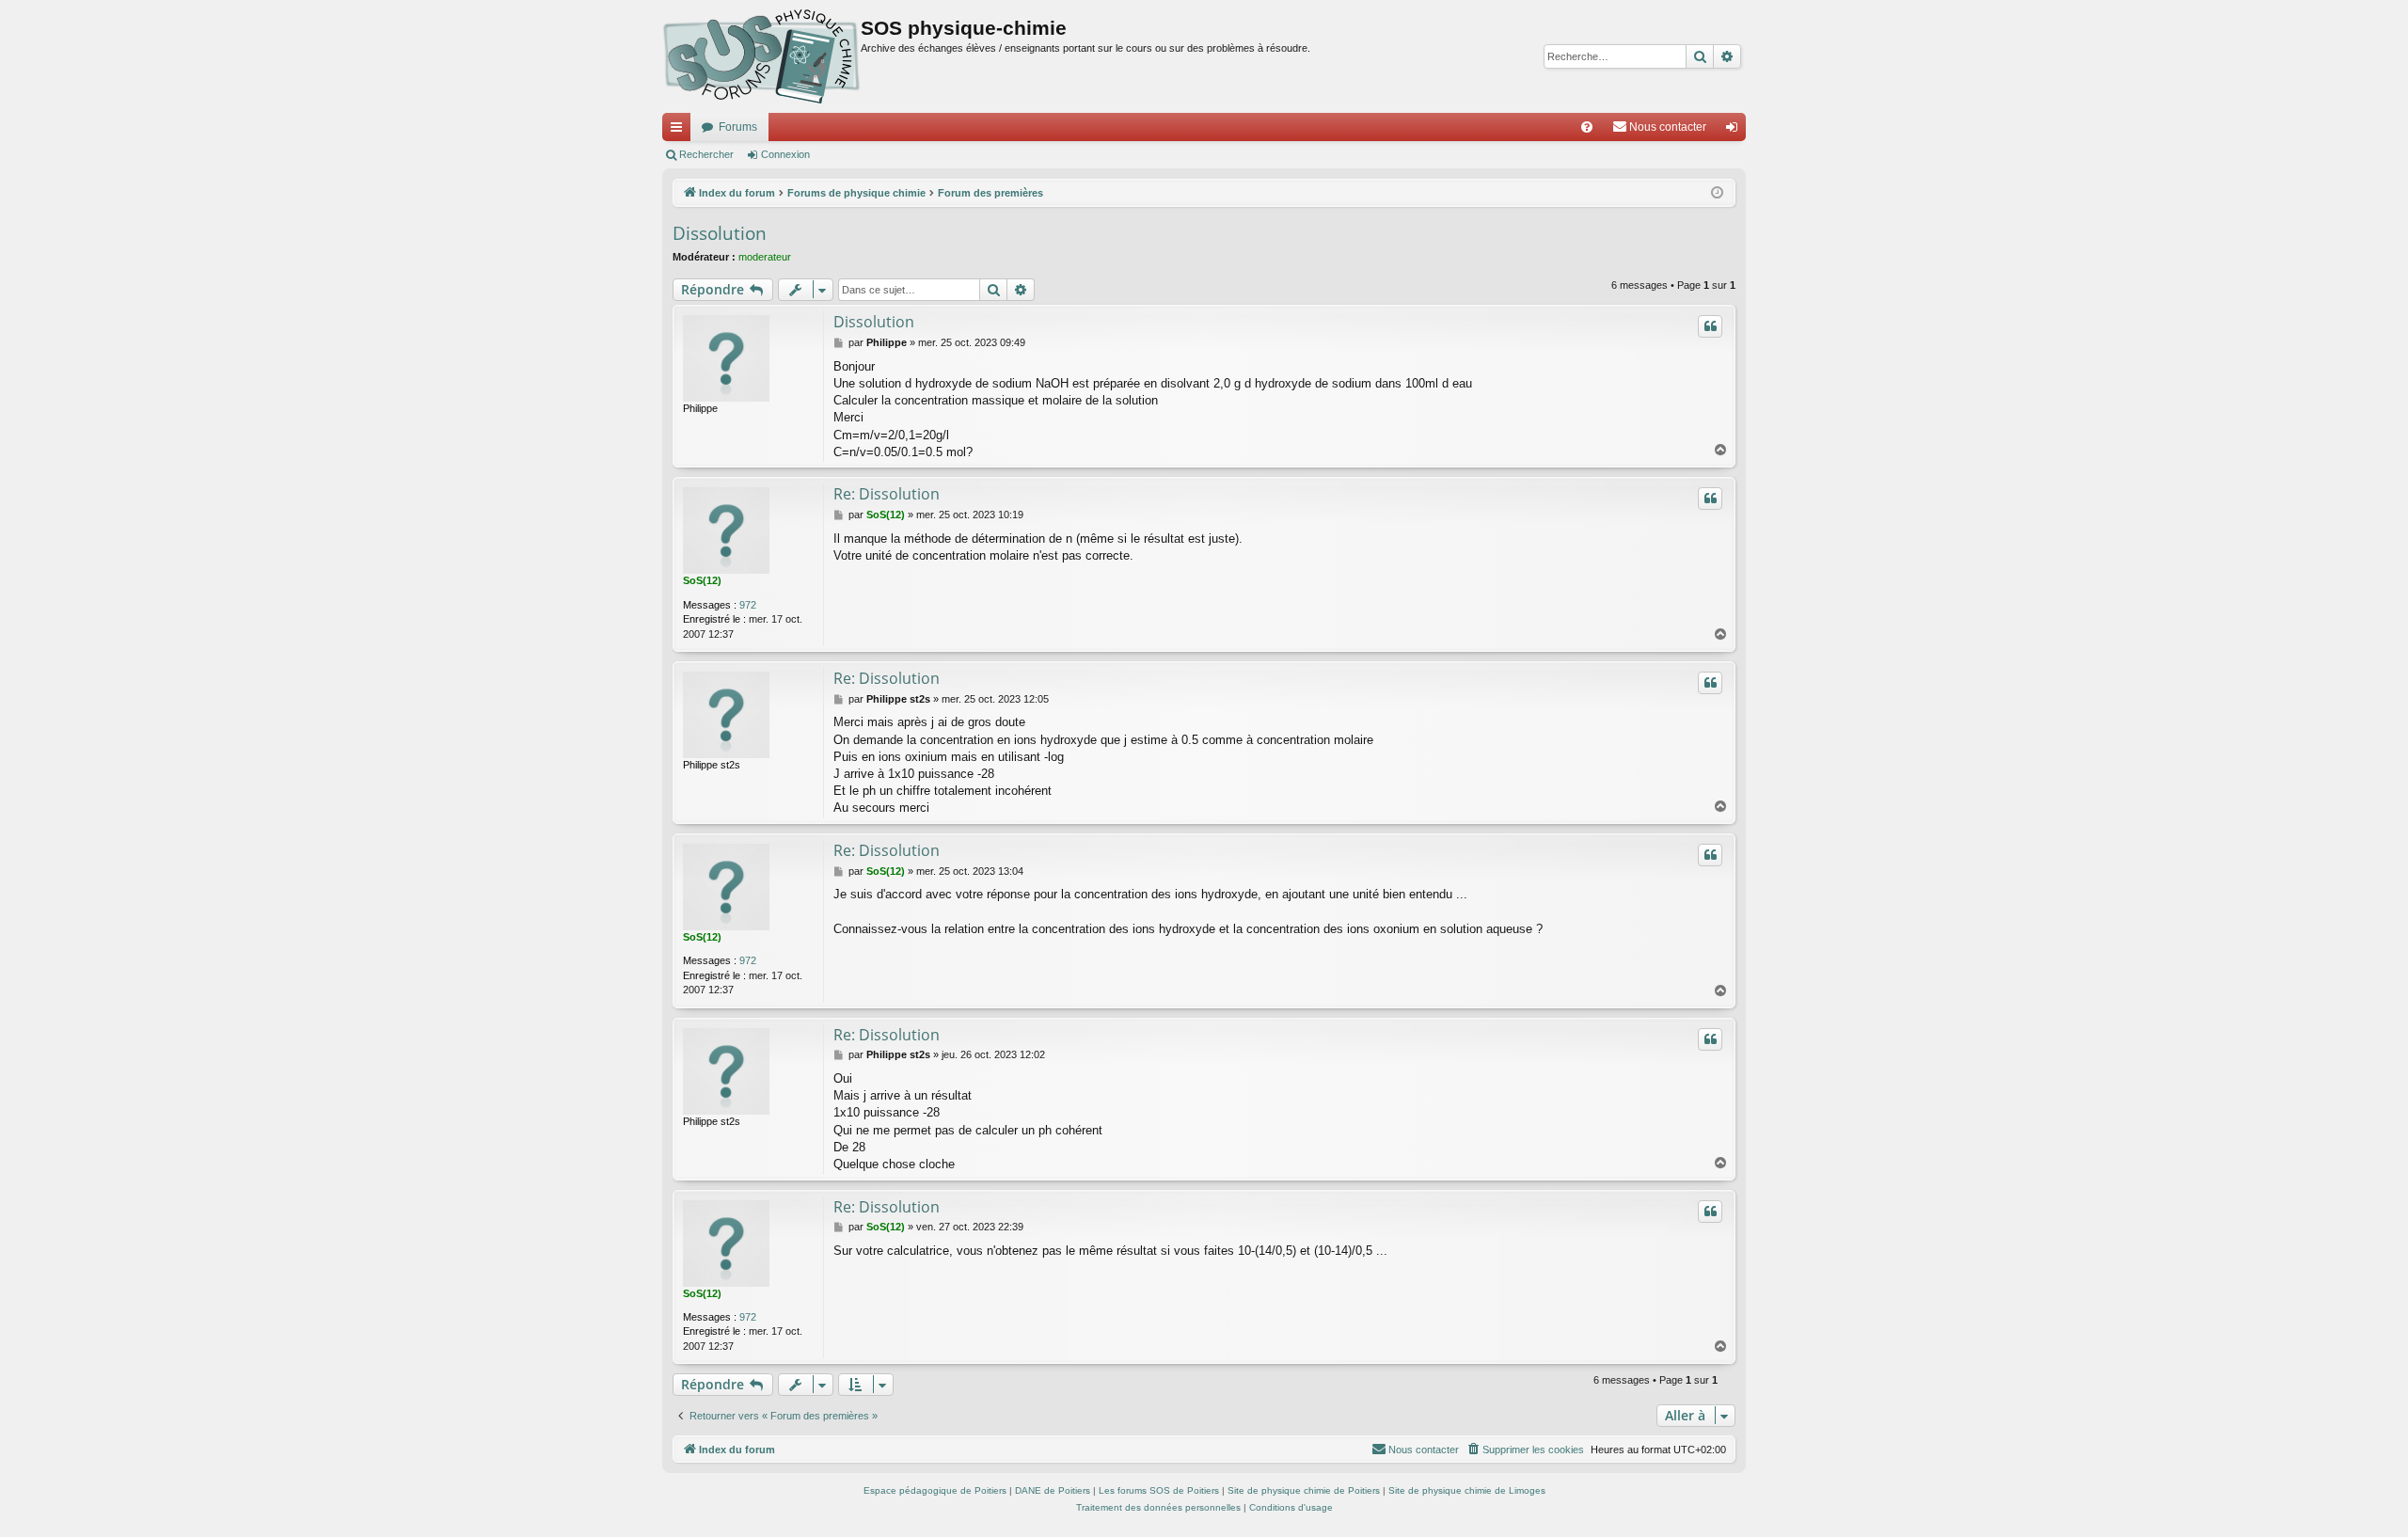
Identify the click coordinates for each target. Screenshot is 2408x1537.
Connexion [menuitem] (1735, 131)
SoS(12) (702, 580)
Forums (738, 127)
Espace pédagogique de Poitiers (935, 1490)
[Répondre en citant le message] (1710, 326)
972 (748, 605)
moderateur (765, 257)
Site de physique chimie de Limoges (1467, 1490)
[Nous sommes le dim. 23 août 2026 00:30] (1717, 193)
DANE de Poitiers (1053, 1490)
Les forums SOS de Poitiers (1159, 1490)
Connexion (785, 154)
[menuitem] (1587, 127)
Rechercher (706, 154)
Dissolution (720, 233)
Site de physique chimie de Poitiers (1304, 1490)
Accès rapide (680, 131)
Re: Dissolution (887, 494)
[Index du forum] (761, 56)
